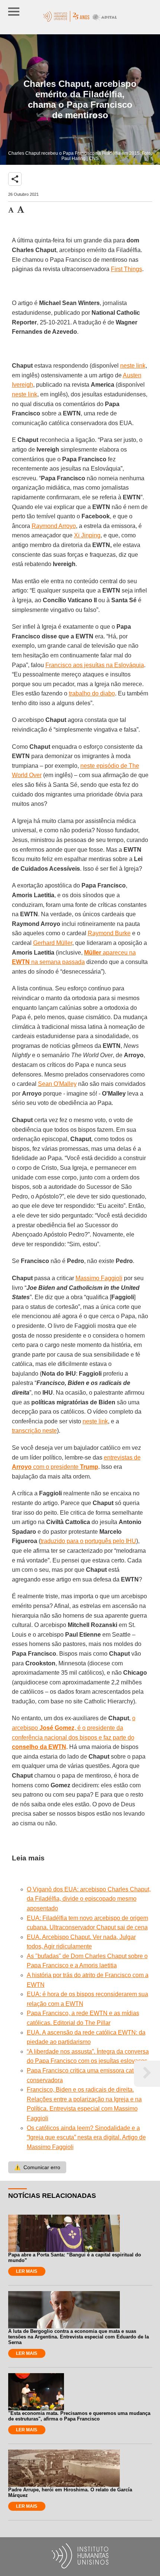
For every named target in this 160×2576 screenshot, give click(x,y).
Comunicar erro (37, 2167)
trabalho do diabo (92, 693)
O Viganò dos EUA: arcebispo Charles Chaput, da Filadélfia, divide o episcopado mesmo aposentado (89, 1899)
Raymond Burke (109, 933)
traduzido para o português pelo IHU (88, 1541)
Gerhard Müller (53, 943)
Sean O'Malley (57, 1084)
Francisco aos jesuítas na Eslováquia (95, 665)
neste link (133, 366)
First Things (127, 269)
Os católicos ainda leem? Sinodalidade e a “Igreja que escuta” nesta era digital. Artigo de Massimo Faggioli (86, 2137)
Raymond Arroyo (54, 526)
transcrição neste (34, 1431)
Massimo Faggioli (99, 1278)
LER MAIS (27, 2271)
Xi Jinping (87, 535)
